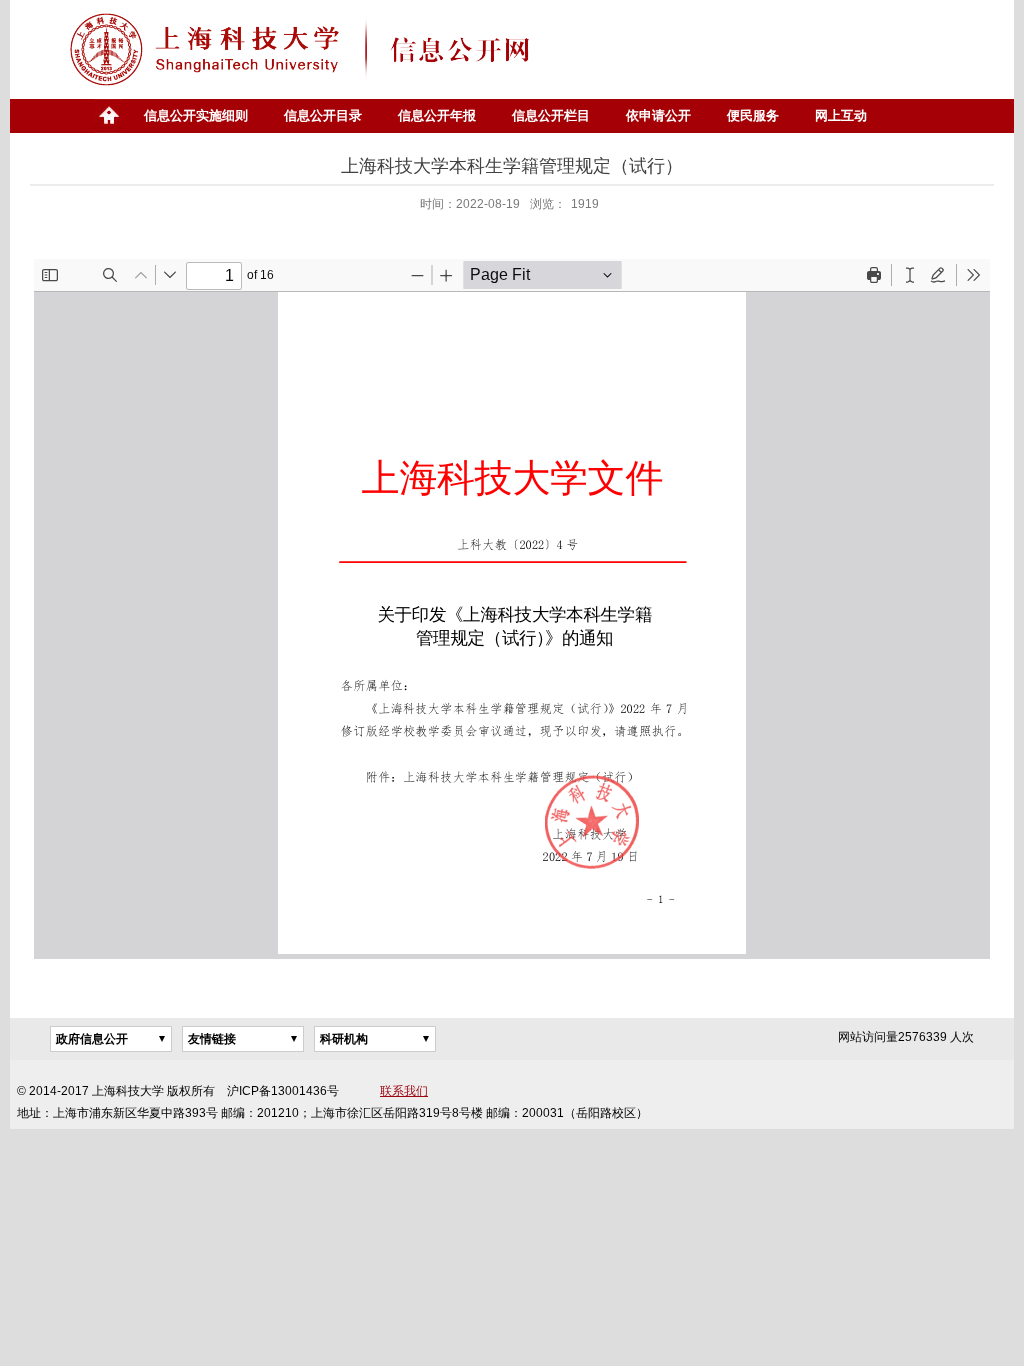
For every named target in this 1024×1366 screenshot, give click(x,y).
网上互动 (841, 115)
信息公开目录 (323, 115)
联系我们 (404, 1091)
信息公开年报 (437, 115)
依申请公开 (658, 115)
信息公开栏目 (551, 115)
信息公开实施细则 (196, 115)
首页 (108, 116)
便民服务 (753, 115)
